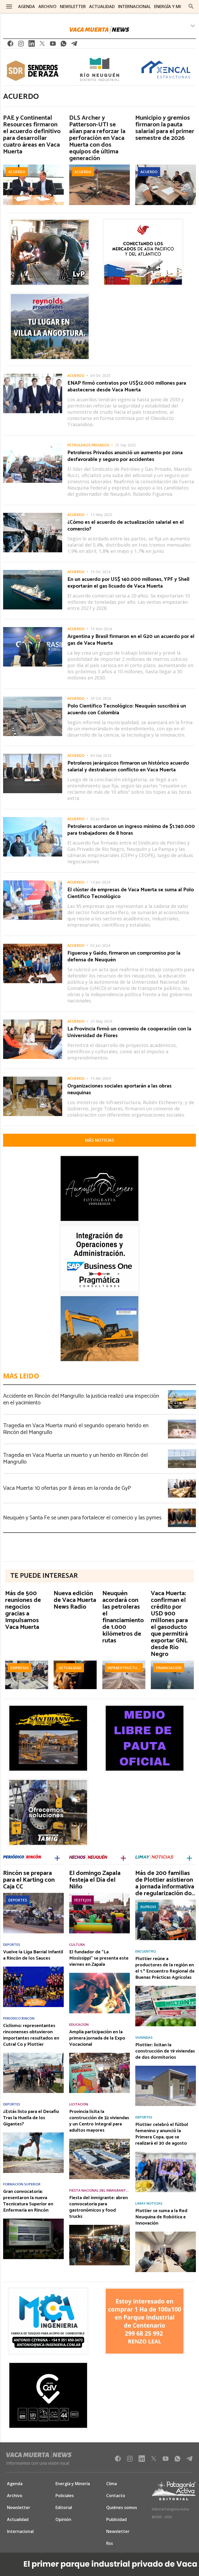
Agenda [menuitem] (27, 6)
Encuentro (145, 1951)
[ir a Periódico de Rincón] (22, 1858)
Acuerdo (17, 172)
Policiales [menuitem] (65, 2496)
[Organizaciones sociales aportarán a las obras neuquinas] (33, 1078)
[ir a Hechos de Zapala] (88, 1858)
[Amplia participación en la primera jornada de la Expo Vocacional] (99, 2054)
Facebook (10, 45)
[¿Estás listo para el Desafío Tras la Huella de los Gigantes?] (33, 2134)
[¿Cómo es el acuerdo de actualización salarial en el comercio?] (33, 514)
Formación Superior (22, 2184)
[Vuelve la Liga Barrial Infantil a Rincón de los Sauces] (33, 1968)
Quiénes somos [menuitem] (122, 2507)
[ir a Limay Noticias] (154, 1858)
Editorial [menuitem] (64, 2507)
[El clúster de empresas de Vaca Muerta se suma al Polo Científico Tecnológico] (33, 882)
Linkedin (32, 45)
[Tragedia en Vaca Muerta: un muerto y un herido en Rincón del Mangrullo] (182, 1451)
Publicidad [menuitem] (116, 2519)
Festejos (83, 1900)
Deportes (18, 1900)
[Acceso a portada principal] (99, 30)
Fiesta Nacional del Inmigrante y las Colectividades (99, 2190)
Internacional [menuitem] (134, 6)
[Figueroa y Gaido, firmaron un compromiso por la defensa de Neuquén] (33, 945)
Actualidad (70, 1668)
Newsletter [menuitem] (73, 6)
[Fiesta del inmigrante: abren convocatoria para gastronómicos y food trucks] (99, 2226)
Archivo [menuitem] (47, 6)
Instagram (21, 45)
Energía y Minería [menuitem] (173, 6)
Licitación (79, 2104)
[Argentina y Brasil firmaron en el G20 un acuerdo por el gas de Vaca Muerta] (33, 629)
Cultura (77, 1945)
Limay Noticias (149, 2203)
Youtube (53, 45)
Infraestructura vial (125, 1668)
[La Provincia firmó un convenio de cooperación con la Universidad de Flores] (33, 1021)
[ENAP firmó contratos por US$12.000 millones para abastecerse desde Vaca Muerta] (33, 375)
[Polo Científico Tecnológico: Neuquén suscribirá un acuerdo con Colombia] (33, 698)
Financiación (169, 1668)
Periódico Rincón (19, 2018)
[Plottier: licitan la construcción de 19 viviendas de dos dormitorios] (166, 2067)
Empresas (20, 1668)
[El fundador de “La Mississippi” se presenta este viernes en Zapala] (99, 1974)
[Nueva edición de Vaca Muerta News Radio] (75, 1662)
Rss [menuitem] (110, 2543)
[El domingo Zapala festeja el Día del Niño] (99, 1894)
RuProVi (148, 1907)
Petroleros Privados (88, 445)
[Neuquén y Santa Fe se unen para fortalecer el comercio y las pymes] (182, 1510)
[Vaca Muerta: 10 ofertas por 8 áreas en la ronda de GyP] (182, 1480)
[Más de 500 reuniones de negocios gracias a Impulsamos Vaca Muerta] (27, 1662)
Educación (79, 2025)
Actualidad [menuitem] (102, 6)
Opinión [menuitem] (63, 2519)
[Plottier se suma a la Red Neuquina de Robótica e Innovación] (166, 2233)
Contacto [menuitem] (116, 2496)
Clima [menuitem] (112, 2484)
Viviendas (144, 2038)
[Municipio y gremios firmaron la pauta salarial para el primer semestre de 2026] (166, 166)
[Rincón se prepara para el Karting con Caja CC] (33, 1894)
